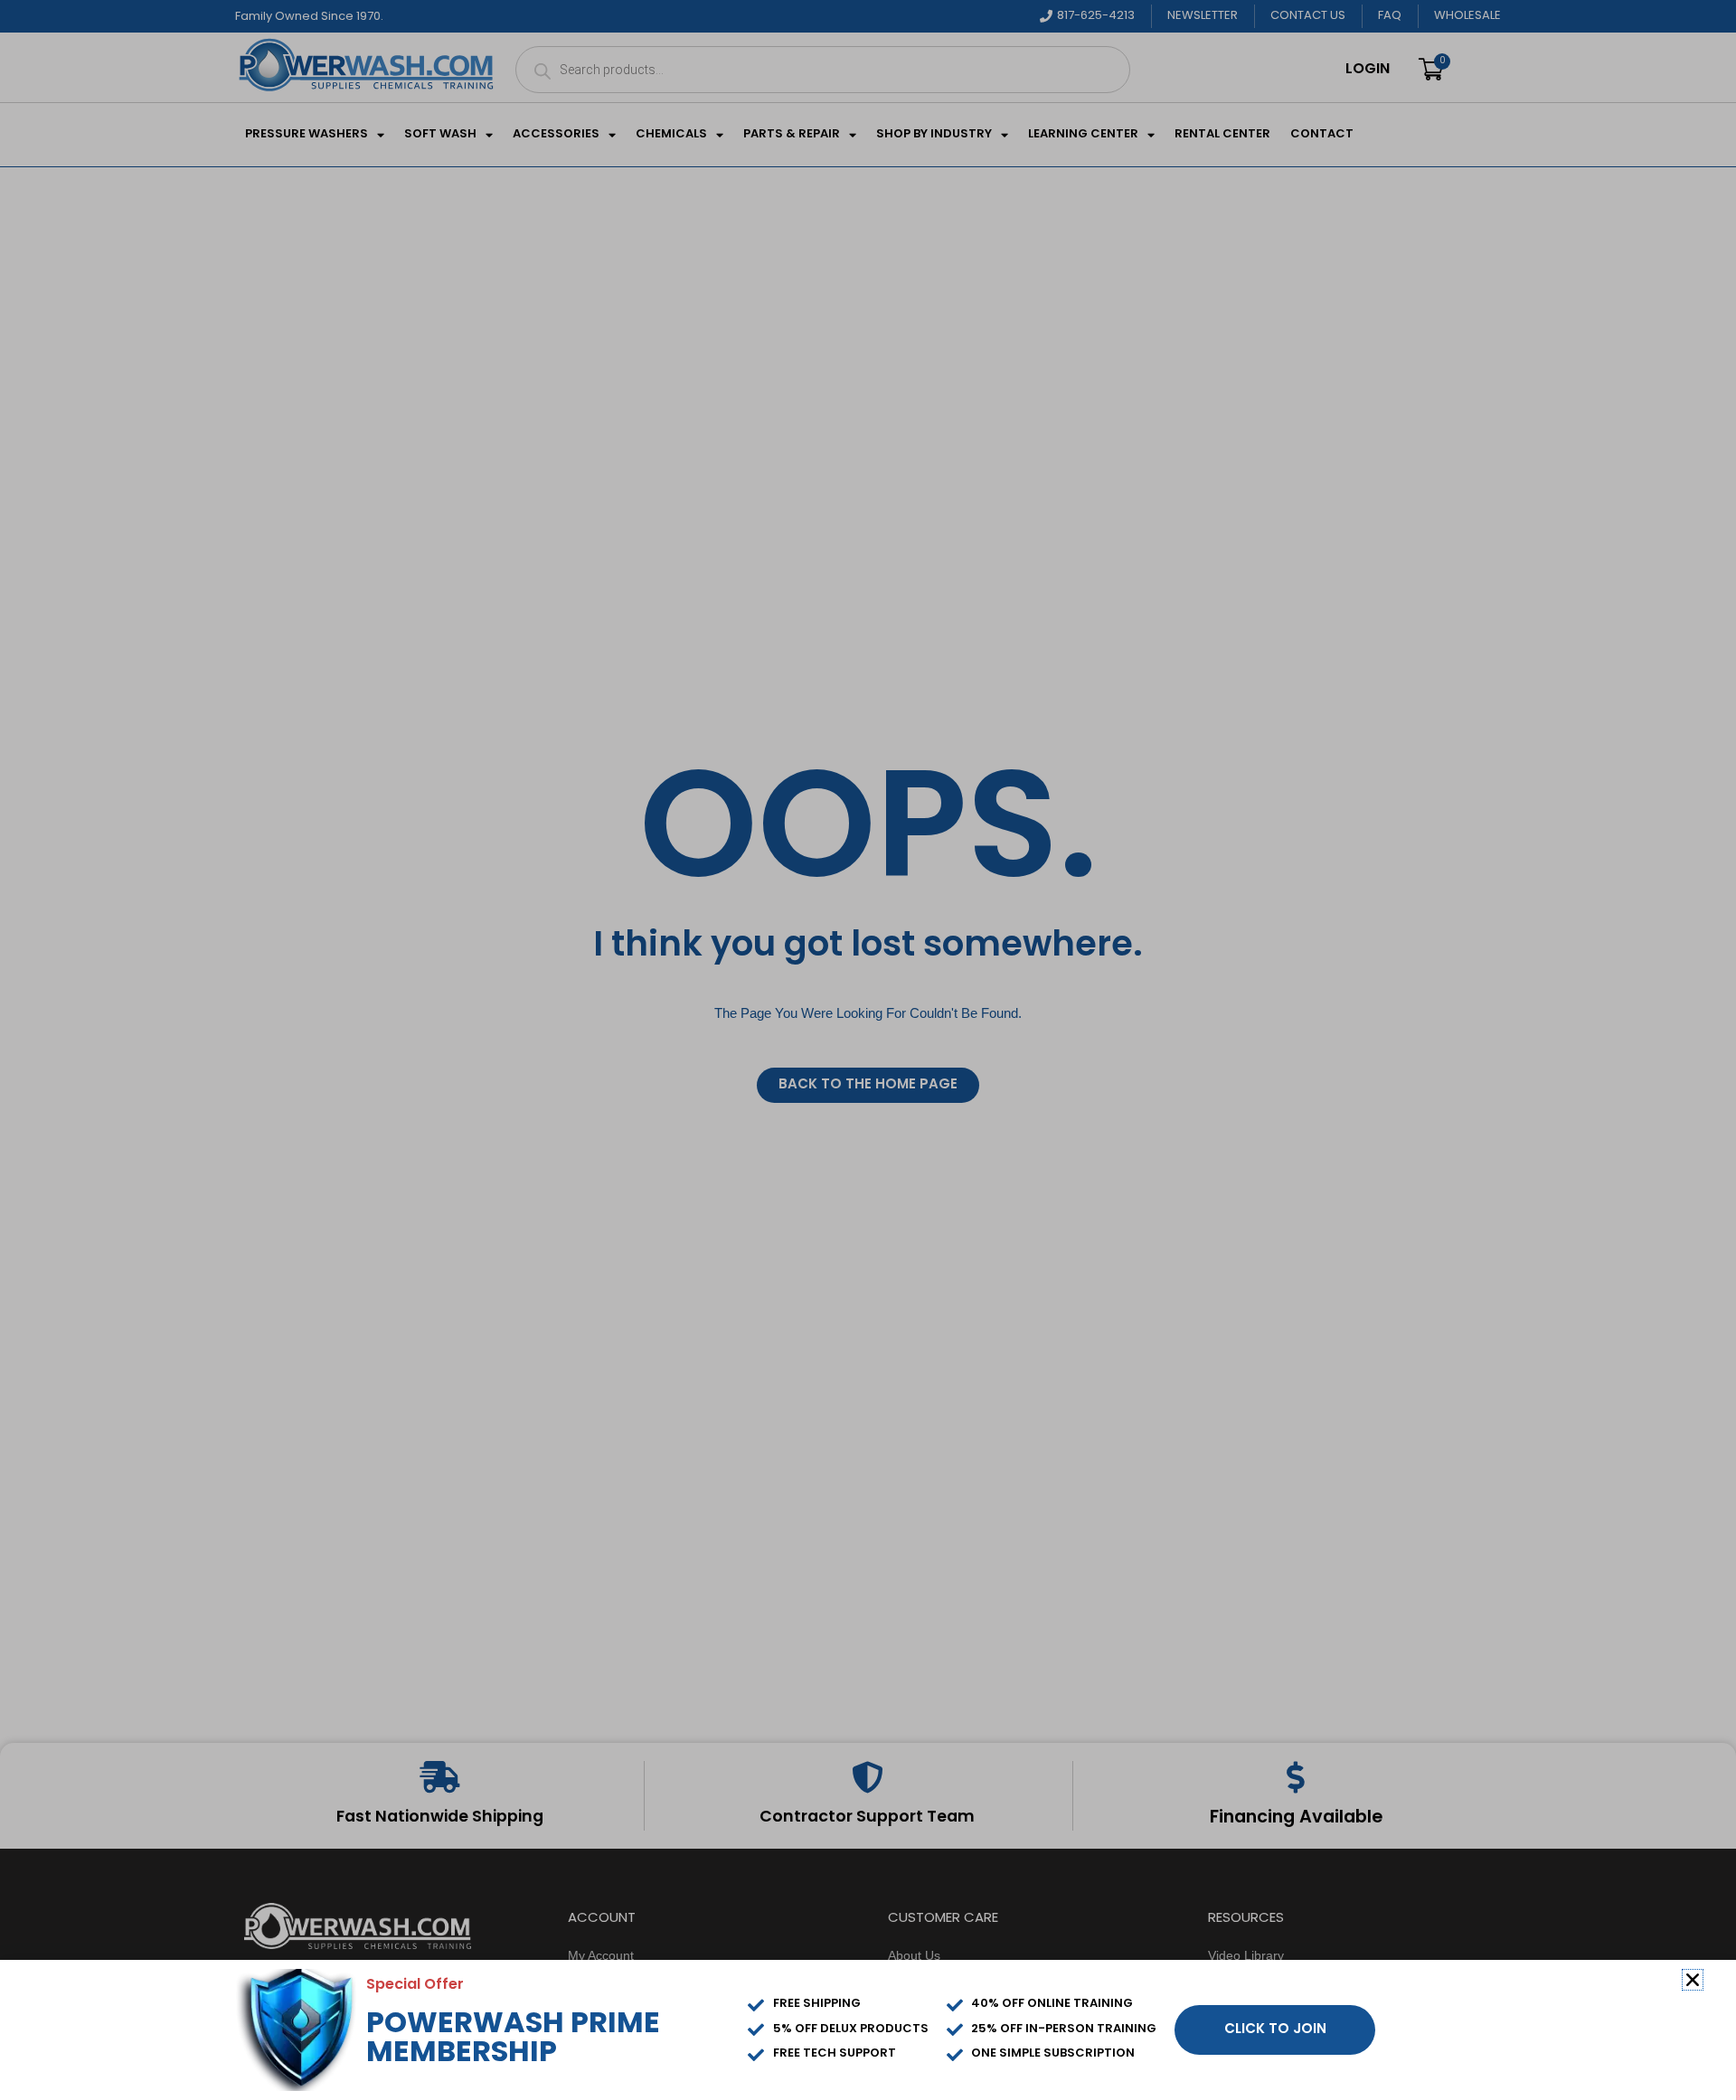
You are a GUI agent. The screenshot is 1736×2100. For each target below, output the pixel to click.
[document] (868, 1050)
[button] (1693, 1980)
